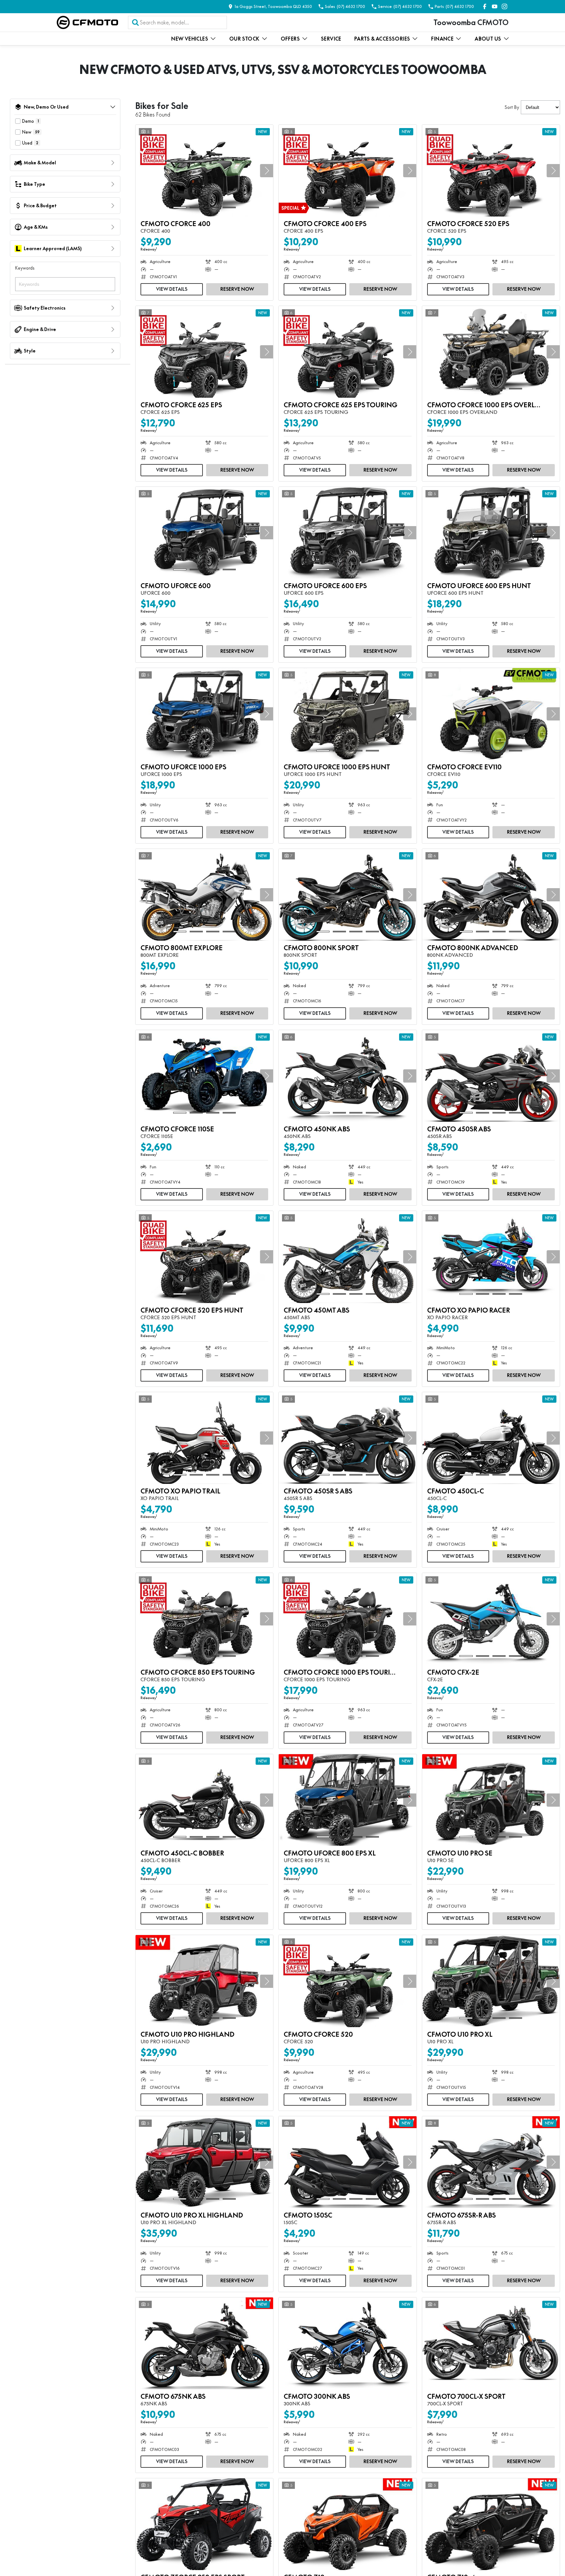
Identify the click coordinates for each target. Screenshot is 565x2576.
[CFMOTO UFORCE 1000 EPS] (204, 714)
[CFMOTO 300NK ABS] (347, 2343)
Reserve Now (237, 289)
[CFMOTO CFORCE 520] (347, 1981)
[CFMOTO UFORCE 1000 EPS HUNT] (347, 714)
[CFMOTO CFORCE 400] (204, 171)
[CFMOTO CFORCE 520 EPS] (491, 171)
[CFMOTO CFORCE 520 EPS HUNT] (204, 1257)
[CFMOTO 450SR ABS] (491, 1076)
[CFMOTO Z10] (347, 2524)
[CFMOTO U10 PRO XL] (491, 1981)
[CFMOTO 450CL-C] (491, 1438)
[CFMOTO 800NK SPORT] (347, 895)
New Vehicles (190, 39)
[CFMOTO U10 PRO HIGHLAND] (204, 1981)
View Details (172, 289)
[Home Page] (87, 22)
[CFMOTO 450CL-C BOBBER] (204, 1800)
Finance (442, 39)
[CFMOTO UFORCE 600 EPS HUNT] (491, 533)
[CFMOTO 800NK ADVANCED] (491, 895)
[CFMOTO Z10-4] (491, 2524)
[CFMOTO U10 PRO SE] (491, 1800)
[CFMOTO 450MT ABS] (347, 1257)
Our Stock (244, 39)
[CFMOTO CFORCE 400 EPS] (347, 171)
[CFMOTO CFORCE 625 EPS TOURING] (347, 352)
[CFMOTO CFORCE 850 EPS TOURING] (204, 1619)
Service (331, 39)
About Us (488, 39)
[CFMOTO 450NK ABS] (347, 1076)
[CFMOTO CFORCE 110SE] (204, 1076)
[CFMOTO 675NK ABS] (204, 2343)
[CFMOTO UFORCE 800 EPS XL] (347, 1800)
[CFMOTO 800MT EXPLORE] (204, 895)
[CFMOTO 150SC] (347, 2162)
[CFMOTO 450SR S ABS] (347, 1438)
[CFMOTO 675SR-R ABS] (491, 2162)
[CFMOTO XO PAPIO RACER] (491, 1257)
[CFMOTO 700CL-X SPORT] (491, 2343)
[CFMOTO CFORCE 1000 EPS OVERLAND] (491, 352)
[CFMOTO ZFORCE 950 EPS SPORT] (204, 2524)
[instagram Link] (504, 6)
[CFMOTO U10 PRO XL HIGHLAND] (204, 2162)
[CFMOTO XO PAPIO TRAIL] (204, 1438)
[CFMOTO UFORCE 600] (204, 533)
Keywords (25, 268)
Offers (290, 39)
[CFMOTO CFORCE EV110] (491, 714)
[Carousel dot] (180, 207)
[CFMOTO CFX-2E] (491, 1619)
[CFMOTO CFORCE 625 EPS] (204, 352)
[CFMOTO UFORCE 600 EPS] (347, 533)
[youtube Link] (495, 6)
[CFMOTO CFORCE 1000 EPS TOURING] (347, 1619)
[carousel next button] (267, 171)
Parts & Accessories (382, 39)
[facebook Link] (485, 6)
